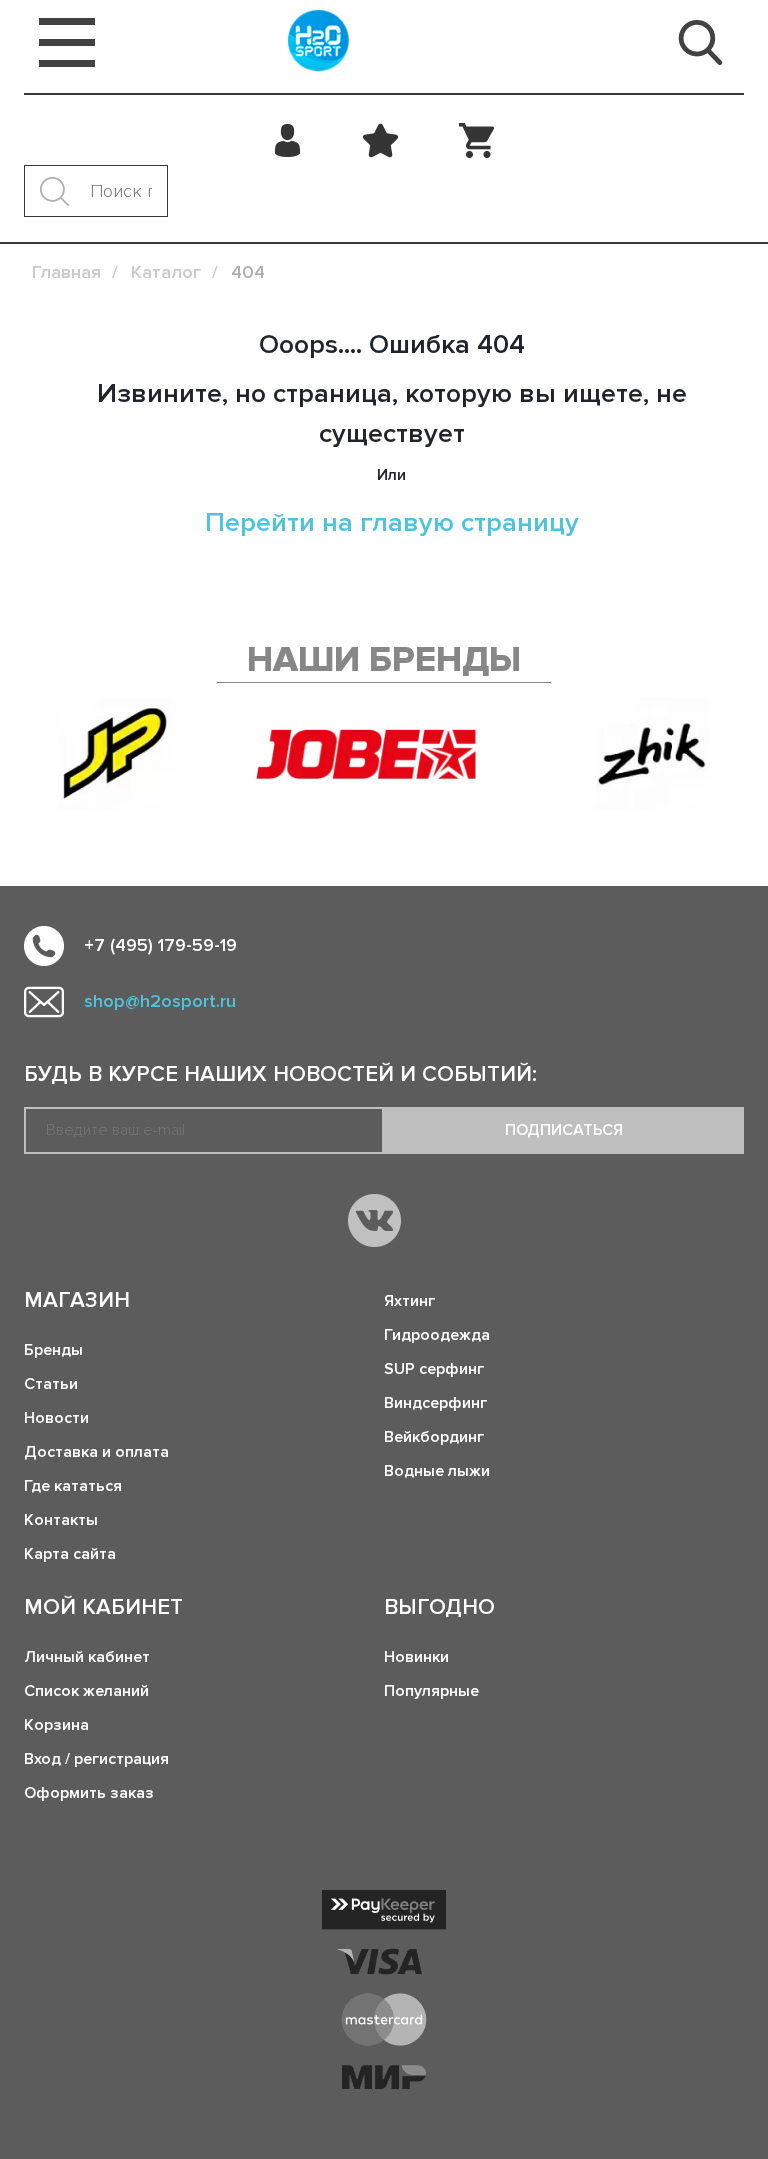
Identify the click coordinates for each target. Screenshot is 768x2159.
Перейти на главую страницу (392, 522)
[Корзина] (476, 140)
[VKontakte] (374, 1220)
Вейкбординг (434, 1437)
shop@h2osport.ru (160, 1001)
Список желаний (86, 1691)
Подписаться (564, 1130)
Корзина (56, 1725)
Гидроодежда (437, 1335)
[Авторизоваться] (288, 140)
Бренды (53, 1350)
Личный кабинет (87, 1657)
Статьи (51, 1384)
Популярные (431, 1691)
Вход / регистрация (96, 1759)
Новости (56, 1418)
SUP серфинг (434, 1369)
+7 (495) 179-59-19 (160, 945)
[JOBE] (384, 754)
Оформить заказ (89, 1793)
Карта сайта (70, 1554)
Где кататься (73, 1486)
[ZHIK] (653, 754)
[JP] (115, 754)
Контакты (61, 1520)
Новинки (416, 1657)
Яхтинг (409, 1301)
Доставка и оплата (96, 1452)
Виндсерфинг (435, 1403)
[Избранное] (381, 140)
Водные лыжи (437, 1471)
